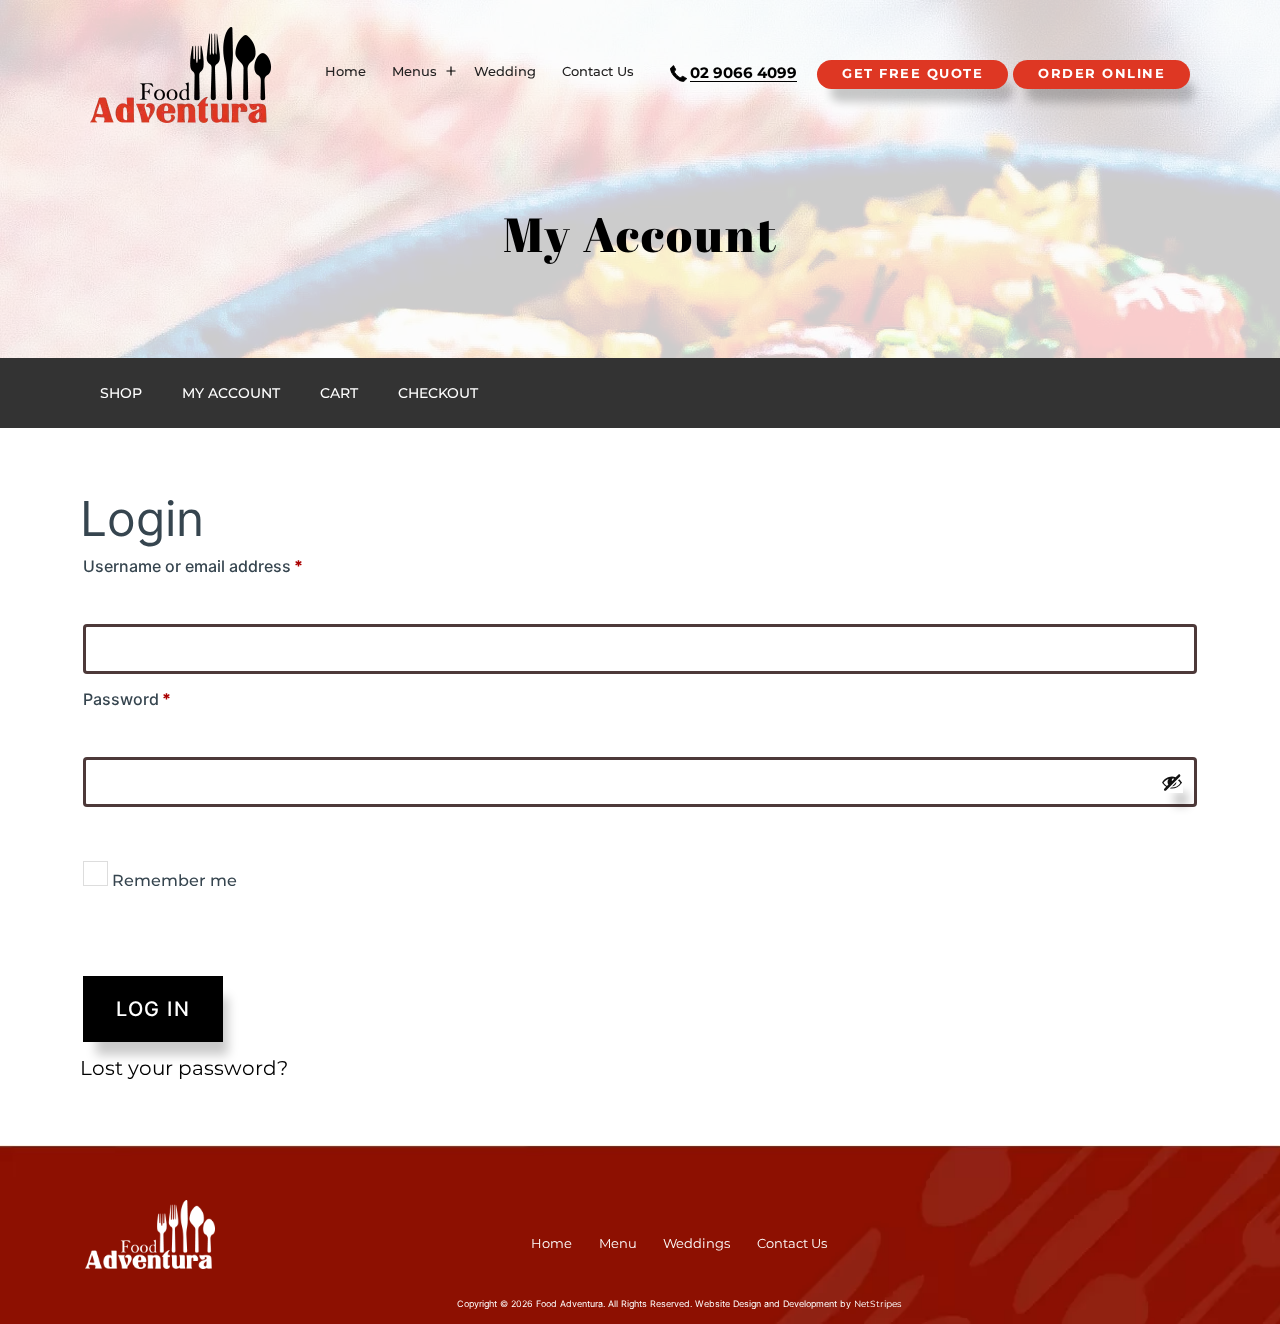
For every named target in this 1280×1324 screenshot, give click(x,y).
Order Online (1101, 73)
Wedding (505, 71)
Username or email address (230, 564)
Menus (414, 71)
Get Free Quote (912, 73)
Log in (153, 1009)
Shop (121, 393)
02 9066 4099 (743, 72)
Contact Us (598, 71)
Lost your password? (184, 1068)
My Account (231, 393)
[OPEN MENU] (451, 72)
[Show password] (1172, 782)
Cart (339, 393)
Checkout (438, 393)
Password (164, 697)
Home (345, 71)
